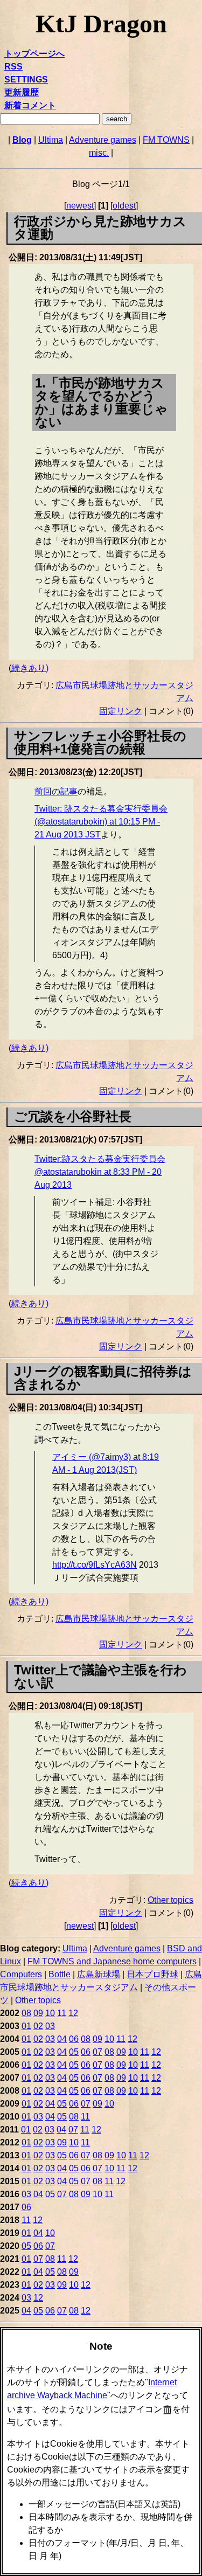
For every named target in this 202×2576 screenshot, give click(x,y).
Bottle (60, 1974)
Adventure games (103, 140)
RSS (13, 67)
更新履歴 (22, 92)
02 (38, 2026)
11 (62, 2013)
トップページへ (34, 54)
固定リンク (121, 711)
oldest (124, 206)
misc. (99, 153)
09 (38, 2013)
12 (73, 2013)
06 (74, 2039)
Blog (22, 140)
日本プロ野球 (152, 1974)
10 (50, 2013)
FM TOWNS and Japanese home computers (112, 1961)
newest (80, 206)
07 (97, 2052)
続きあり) (30, 668)
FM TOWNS (166, 140)
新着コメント (30, 105)
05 (74, 2052)
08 (26, 2013)
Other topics (170, 1900)
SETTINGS (26, 79)
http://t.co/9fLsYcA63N (95, 1565)
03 (50, 2026)
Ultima (51, 140)
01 (26, 2026)
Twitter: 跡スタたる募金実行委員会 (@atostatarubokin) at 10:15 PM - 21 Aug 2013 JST (101, 822)
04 (62, 2039)
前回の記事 (56, 791)
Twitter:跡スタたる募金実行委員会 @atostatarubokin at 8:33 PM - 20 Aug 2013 (100, 1172)
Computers (21, 1974)
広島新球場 (99, 1974)
